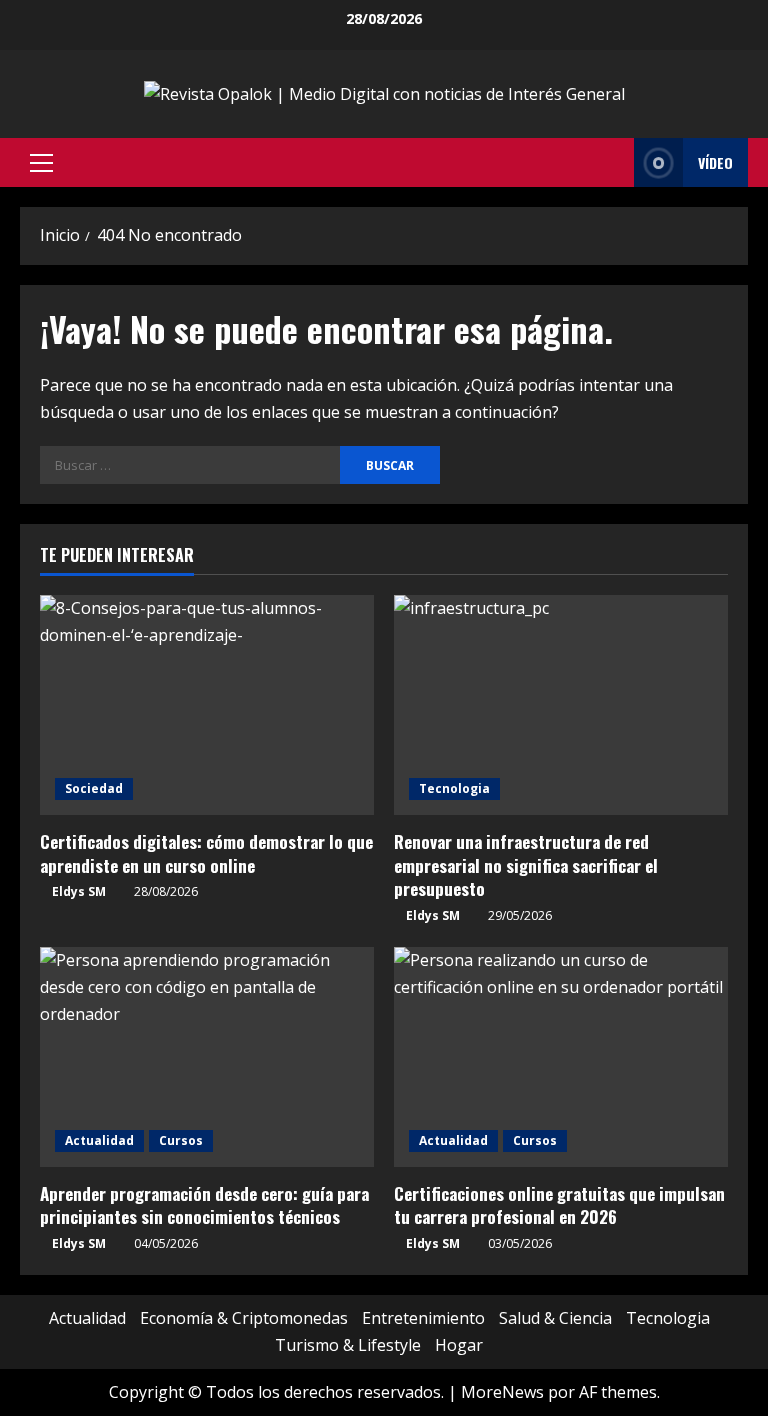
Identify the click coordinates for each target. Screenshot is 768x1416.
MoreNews (502, 1392)
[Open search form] (613, 163)
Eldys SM (79, 891)
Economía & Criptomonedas (244, 1318)
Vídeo (715, 162)
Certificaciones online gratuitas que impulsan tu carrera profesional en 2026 (559, 1205)
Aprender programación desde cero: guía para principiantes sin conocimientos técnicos (204, 1205)
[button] (41, 163)
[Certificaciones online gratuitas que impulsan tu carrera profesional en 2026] (561, 1057)
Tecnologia (454, 788)
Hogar (459, 1345)
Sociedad (94, 788)
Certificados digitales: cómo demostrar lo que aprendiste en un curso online (206, 853)
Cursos (181, 1140)
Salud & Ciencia (555, 1318)
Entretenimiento (423, 1318)
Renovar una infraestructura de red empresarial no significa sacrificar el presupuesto (526, 865)
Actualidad (99, 1140)
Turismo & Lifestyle (348, 1345)
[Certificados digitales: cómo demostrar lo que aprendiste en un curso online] (207, 705)
